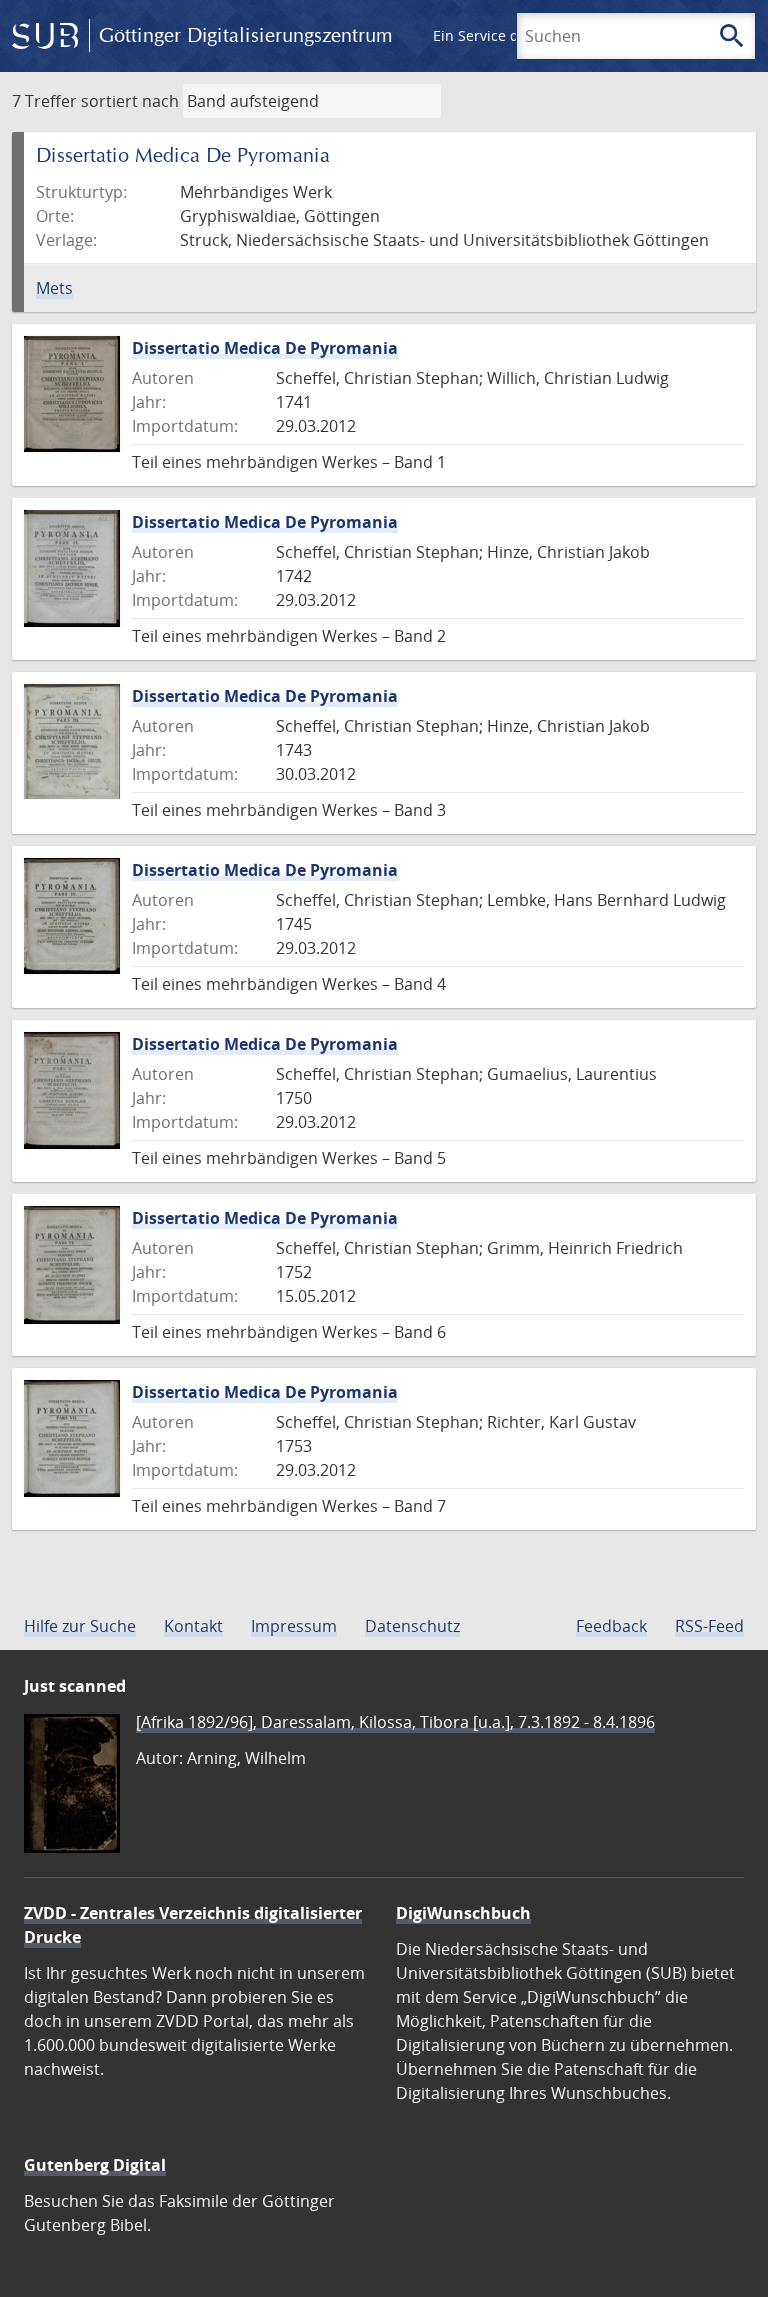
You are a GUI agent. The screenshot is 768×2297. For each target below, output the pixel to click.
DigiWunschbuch (463, 1913)
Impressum (294, 1626)
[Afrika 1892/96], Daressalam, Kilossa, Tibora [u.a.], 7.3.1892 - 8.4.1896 (395, 1722)
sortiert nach (130, 101)
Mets (54, 288)
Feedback (611, 1626)
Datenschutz (412, 1626)
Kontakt (193, 1626)
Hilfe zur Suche (80, 1626)
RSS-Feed (709, 1626)
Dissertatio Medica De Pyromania (265, 348)
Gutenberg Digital (95, 2165)
